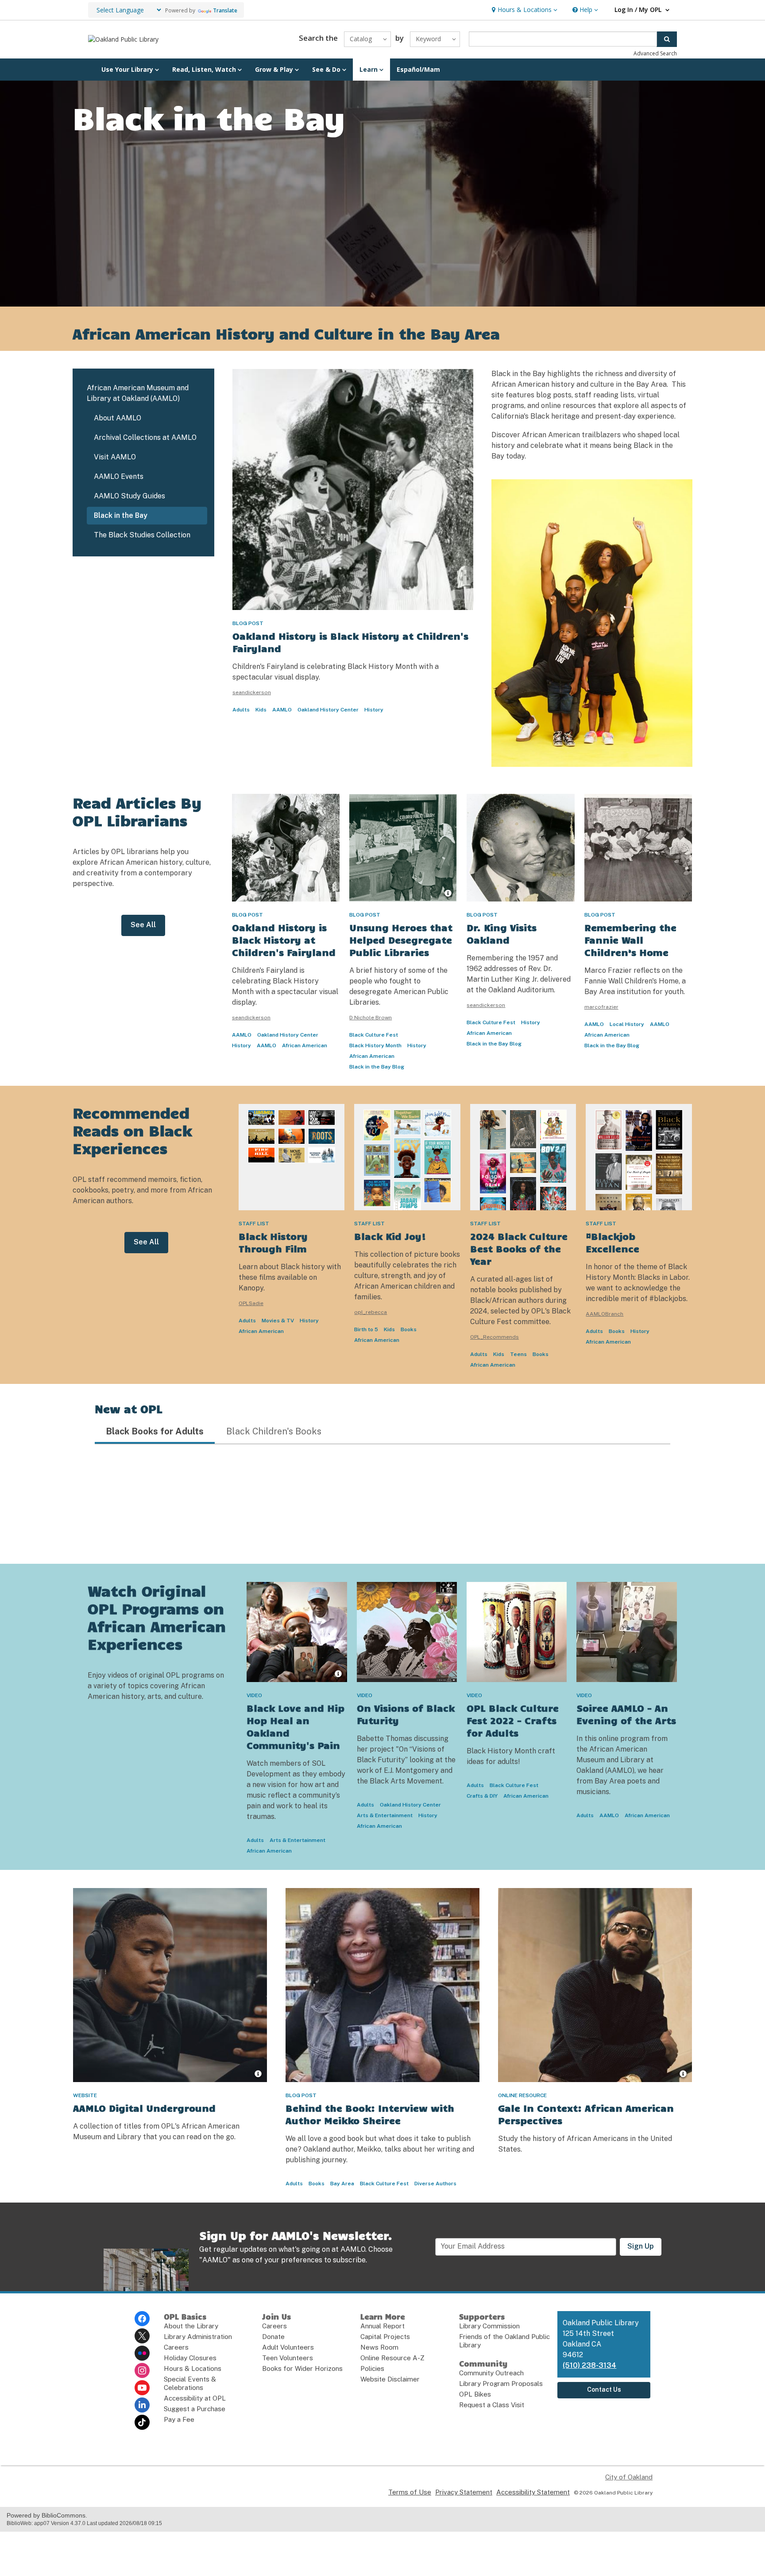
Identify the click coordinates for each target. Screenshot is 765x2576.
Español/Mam (418, 69)
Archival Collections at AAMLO (145, 437)
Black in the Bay (121, 515)
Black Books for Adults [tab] (155, 1431)
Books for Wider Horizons (302, 2368)
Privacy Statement (464, 2492)
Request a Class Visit (492, 2405)
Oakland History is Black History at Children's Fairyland (284, 940)
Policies (372, 2368)
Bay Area (342, 2184)
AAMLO (282, 710)
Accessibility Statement (533, 2492)
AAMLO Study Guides (129, 496)
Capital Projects (385, 2337)
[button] (524, 10)
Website (85, 2095)
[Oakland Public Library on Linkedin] (142, 2405)
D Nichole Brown (371, 1018)
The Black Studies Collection (142, 535)
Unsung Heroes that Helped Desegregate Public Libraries (401, 940)
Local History (627, 1024)
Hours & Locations (193, 2368)
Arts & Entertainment (297, 1840)
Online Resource (522, 2095)
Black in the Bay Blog (377, 1067)
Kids (261, 710)
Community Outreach (491, 2373)
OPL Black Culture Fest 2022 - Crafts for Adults (513, 1720)
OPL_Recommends (495, 1337)
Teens (518, 1354)
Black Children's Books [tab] (274, 1431)
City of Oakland (629, 2477)
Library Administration (198, 2337)
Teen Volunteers (288, 2358)
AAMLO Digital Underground (144, 2108)
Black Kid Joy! (390, 1236)
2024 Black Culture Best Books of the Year (519, 1248)
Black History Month (375, 1045)
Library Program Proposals (501, 2384)
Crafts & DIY (482, 1796)
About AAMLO (118, 418)
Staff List (254, 1224)
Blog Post (248, 623)
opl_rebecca (371, 1312)
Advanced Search (655, 53)
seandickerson (252, 692)
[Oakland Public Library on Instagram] (142, 2370)
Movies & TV (278, 1321)
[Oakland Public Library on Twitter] (142, 2336)
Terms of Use (410, 2492)
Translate (225, 10)
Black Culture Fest (374, 1035)
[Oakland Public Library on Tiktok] (142, 2422)
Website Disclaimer (390, 2379)
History (374, 710)
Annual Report (382, 2326)
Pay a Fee (179, 2419)
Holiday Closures (190, 2358)
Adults (241, 710)
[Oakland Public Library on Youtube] (142, 2388)
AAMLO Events (119, 476)
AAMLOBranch (605, 1314)
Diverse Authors (435, 2184)
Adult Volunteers (288, 2347)
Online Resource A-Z (392, 2358)
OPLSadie (251, 1303)
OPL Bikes (475, 2394)
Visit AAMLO (115, 457)
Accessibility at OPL (195, 2398)
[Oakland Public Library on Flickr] (142, 2353)
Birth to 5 (366, 1329)
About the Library (191, 2326)
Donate (273, 2337)
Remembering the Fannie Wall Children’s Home (630, 940)
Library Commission (489, 2326)
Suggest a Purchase (195, 2409)
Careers (176, 2347)
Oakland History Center (328, 710)
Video (254, 1695)
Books (409, 1329)
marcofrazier (601, 1007)
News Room (379, 2347)
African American (305, 1045)
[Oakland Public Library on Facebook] (142, 2319)
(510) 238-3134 (589, 2365)
